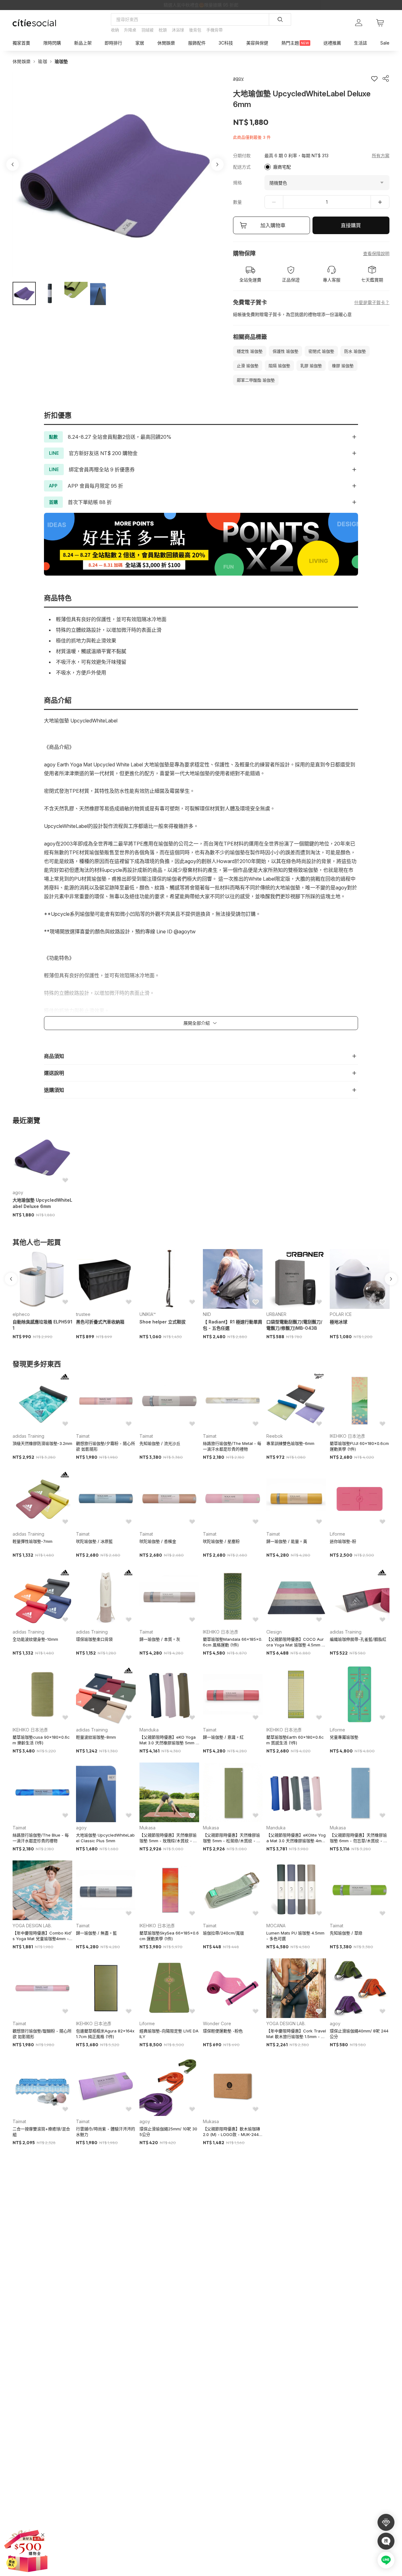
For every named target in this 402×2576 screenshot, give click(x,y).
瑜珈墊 (61, 61)
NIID (207, 1314)
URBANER (276, 1314)
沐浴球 (178, 30)
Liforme (337, 1534)
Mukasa (147, 1828)
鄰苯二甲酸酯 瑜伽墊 (256, 380)
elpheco (21, 1314)
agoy (18, 1192)
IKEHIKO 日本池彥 (348, 1436)
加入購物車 (273, 225)
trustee (83, 1314)
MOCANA (276, 1926)
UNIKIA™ (148, 1314)
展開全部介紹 (197, 1023)
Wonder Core (217, 2023)
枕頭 (163, 30)
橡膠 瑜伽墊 (343, 366)
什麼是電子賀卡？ (372, 302)
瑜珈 (43, 61)
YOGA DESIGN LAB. (32, 1926)
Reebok (275, 1436)
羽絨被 (147, 30)
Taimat (83, 1436)
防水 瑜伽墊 (355, 351)
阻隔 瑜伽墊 (279, 366)
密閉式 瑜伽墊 (321, 351)
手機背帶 (215, 30)
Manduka (149, 1730)
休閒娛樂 (22, 61)
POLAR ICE (341, 1314)
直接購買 (351, 225)
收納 (115, 30)
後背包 (195, 30)
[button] (24, 293)
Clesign (274, 1632)
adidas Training (28, 1436)
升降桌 (130, 30)
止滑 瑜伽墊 (248, 366)
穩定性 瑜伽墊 (250, 351)
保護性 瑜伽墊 (285, 351)
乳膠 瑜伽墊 (311, 366)
